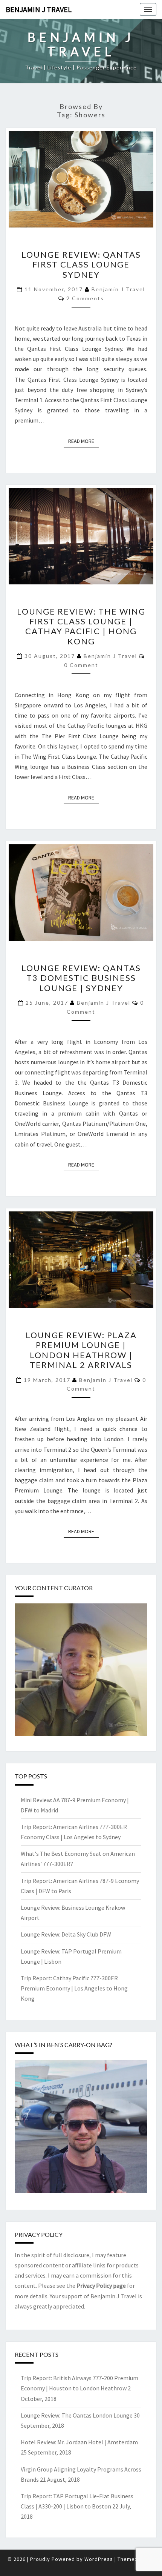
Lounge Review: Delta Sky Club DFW (66, 1934)
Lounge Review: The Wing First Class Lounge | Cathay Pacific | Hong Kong (81, 626)
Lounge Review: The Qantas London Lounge (77, 2415)
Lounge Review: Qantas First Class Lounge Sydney (81, 264)
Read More (83, 441)
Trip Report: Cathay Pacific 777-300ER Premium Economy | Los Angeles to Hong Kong (74, 1988)
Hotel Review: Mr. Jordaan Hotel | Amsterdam (79, 2442)
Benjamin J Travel (39, 9)
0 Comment (81, 665)
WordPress (99, 2559)
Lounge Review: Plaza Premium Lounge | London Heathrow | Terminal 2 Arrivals (81, 1350)
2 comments (85, 298)
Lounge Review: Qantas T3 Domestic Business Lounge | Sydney (81, 978)
